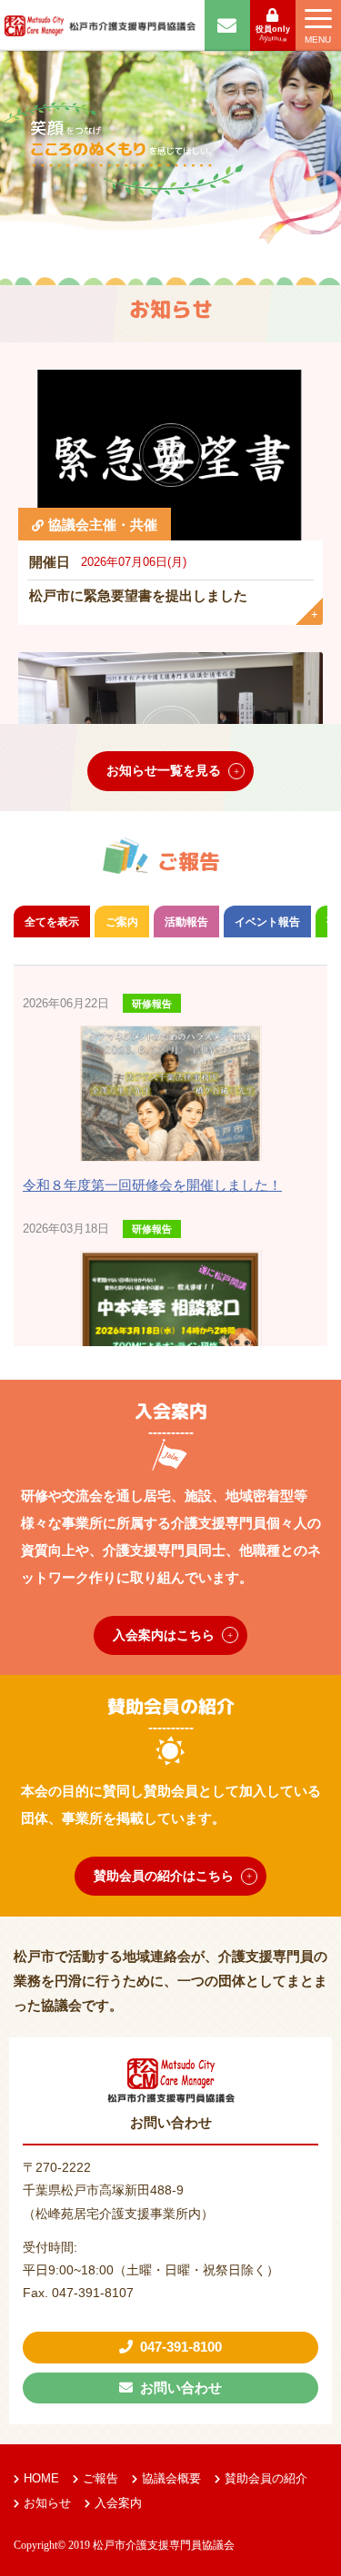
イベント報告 (267, 922)
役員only (273, 29)
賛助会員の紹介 (266, 2478)
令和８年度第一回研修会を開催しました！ (152, 1185)
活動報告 (186, 922)
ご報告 (100, 2478)
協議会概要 (171, 2478)
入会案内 (118, 2503)
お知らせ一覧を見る (164, 770)
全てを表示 (52, 922)
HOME (41, 2478)
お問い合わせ (181, 2388)
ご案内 (122, 922)
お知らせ (47, 2503)
